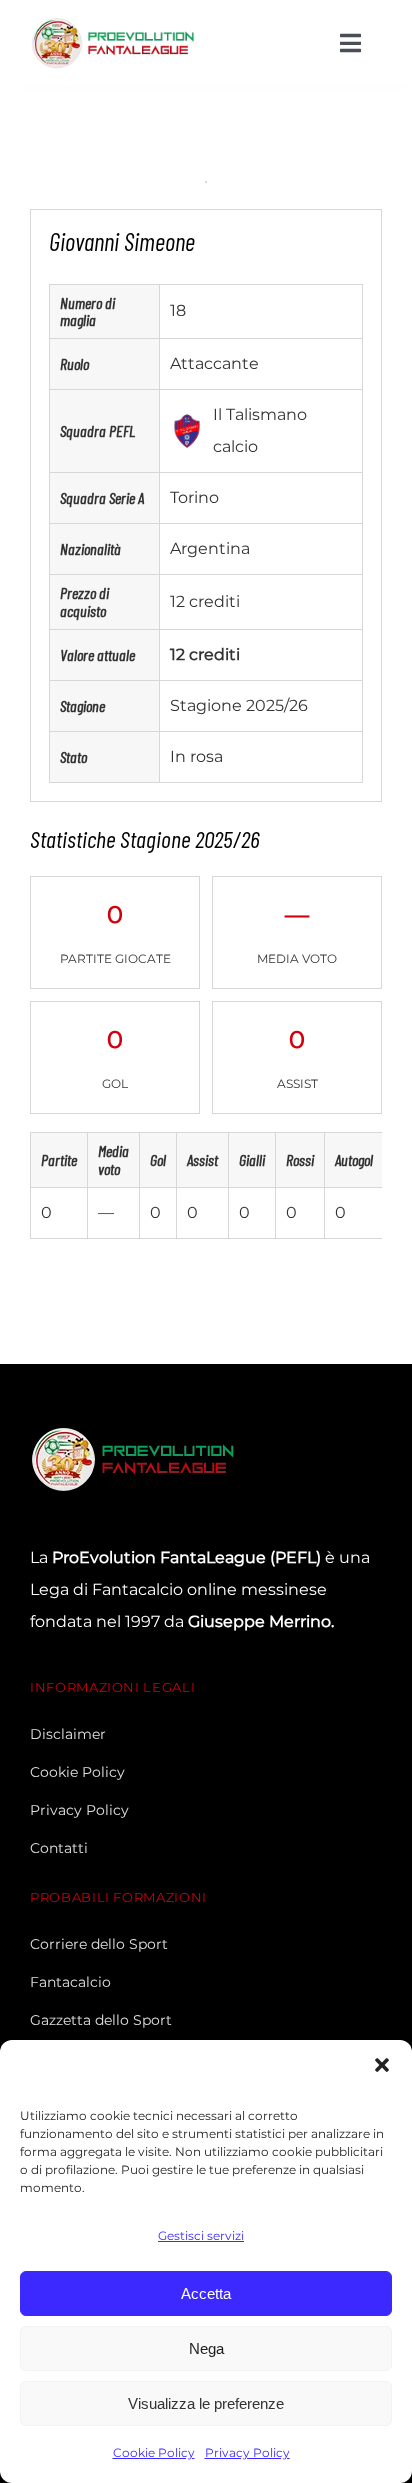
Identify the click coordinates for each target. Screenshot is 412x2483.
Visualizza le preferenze (206, 2403)
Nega (206, 2348)
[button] (382, 2065)
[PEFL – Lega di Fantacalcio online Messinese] (114, 22)
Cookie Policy (154, 2452)
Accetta (206, 2293)
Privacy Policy (247, 2452)
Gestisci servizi (201, 2235)
